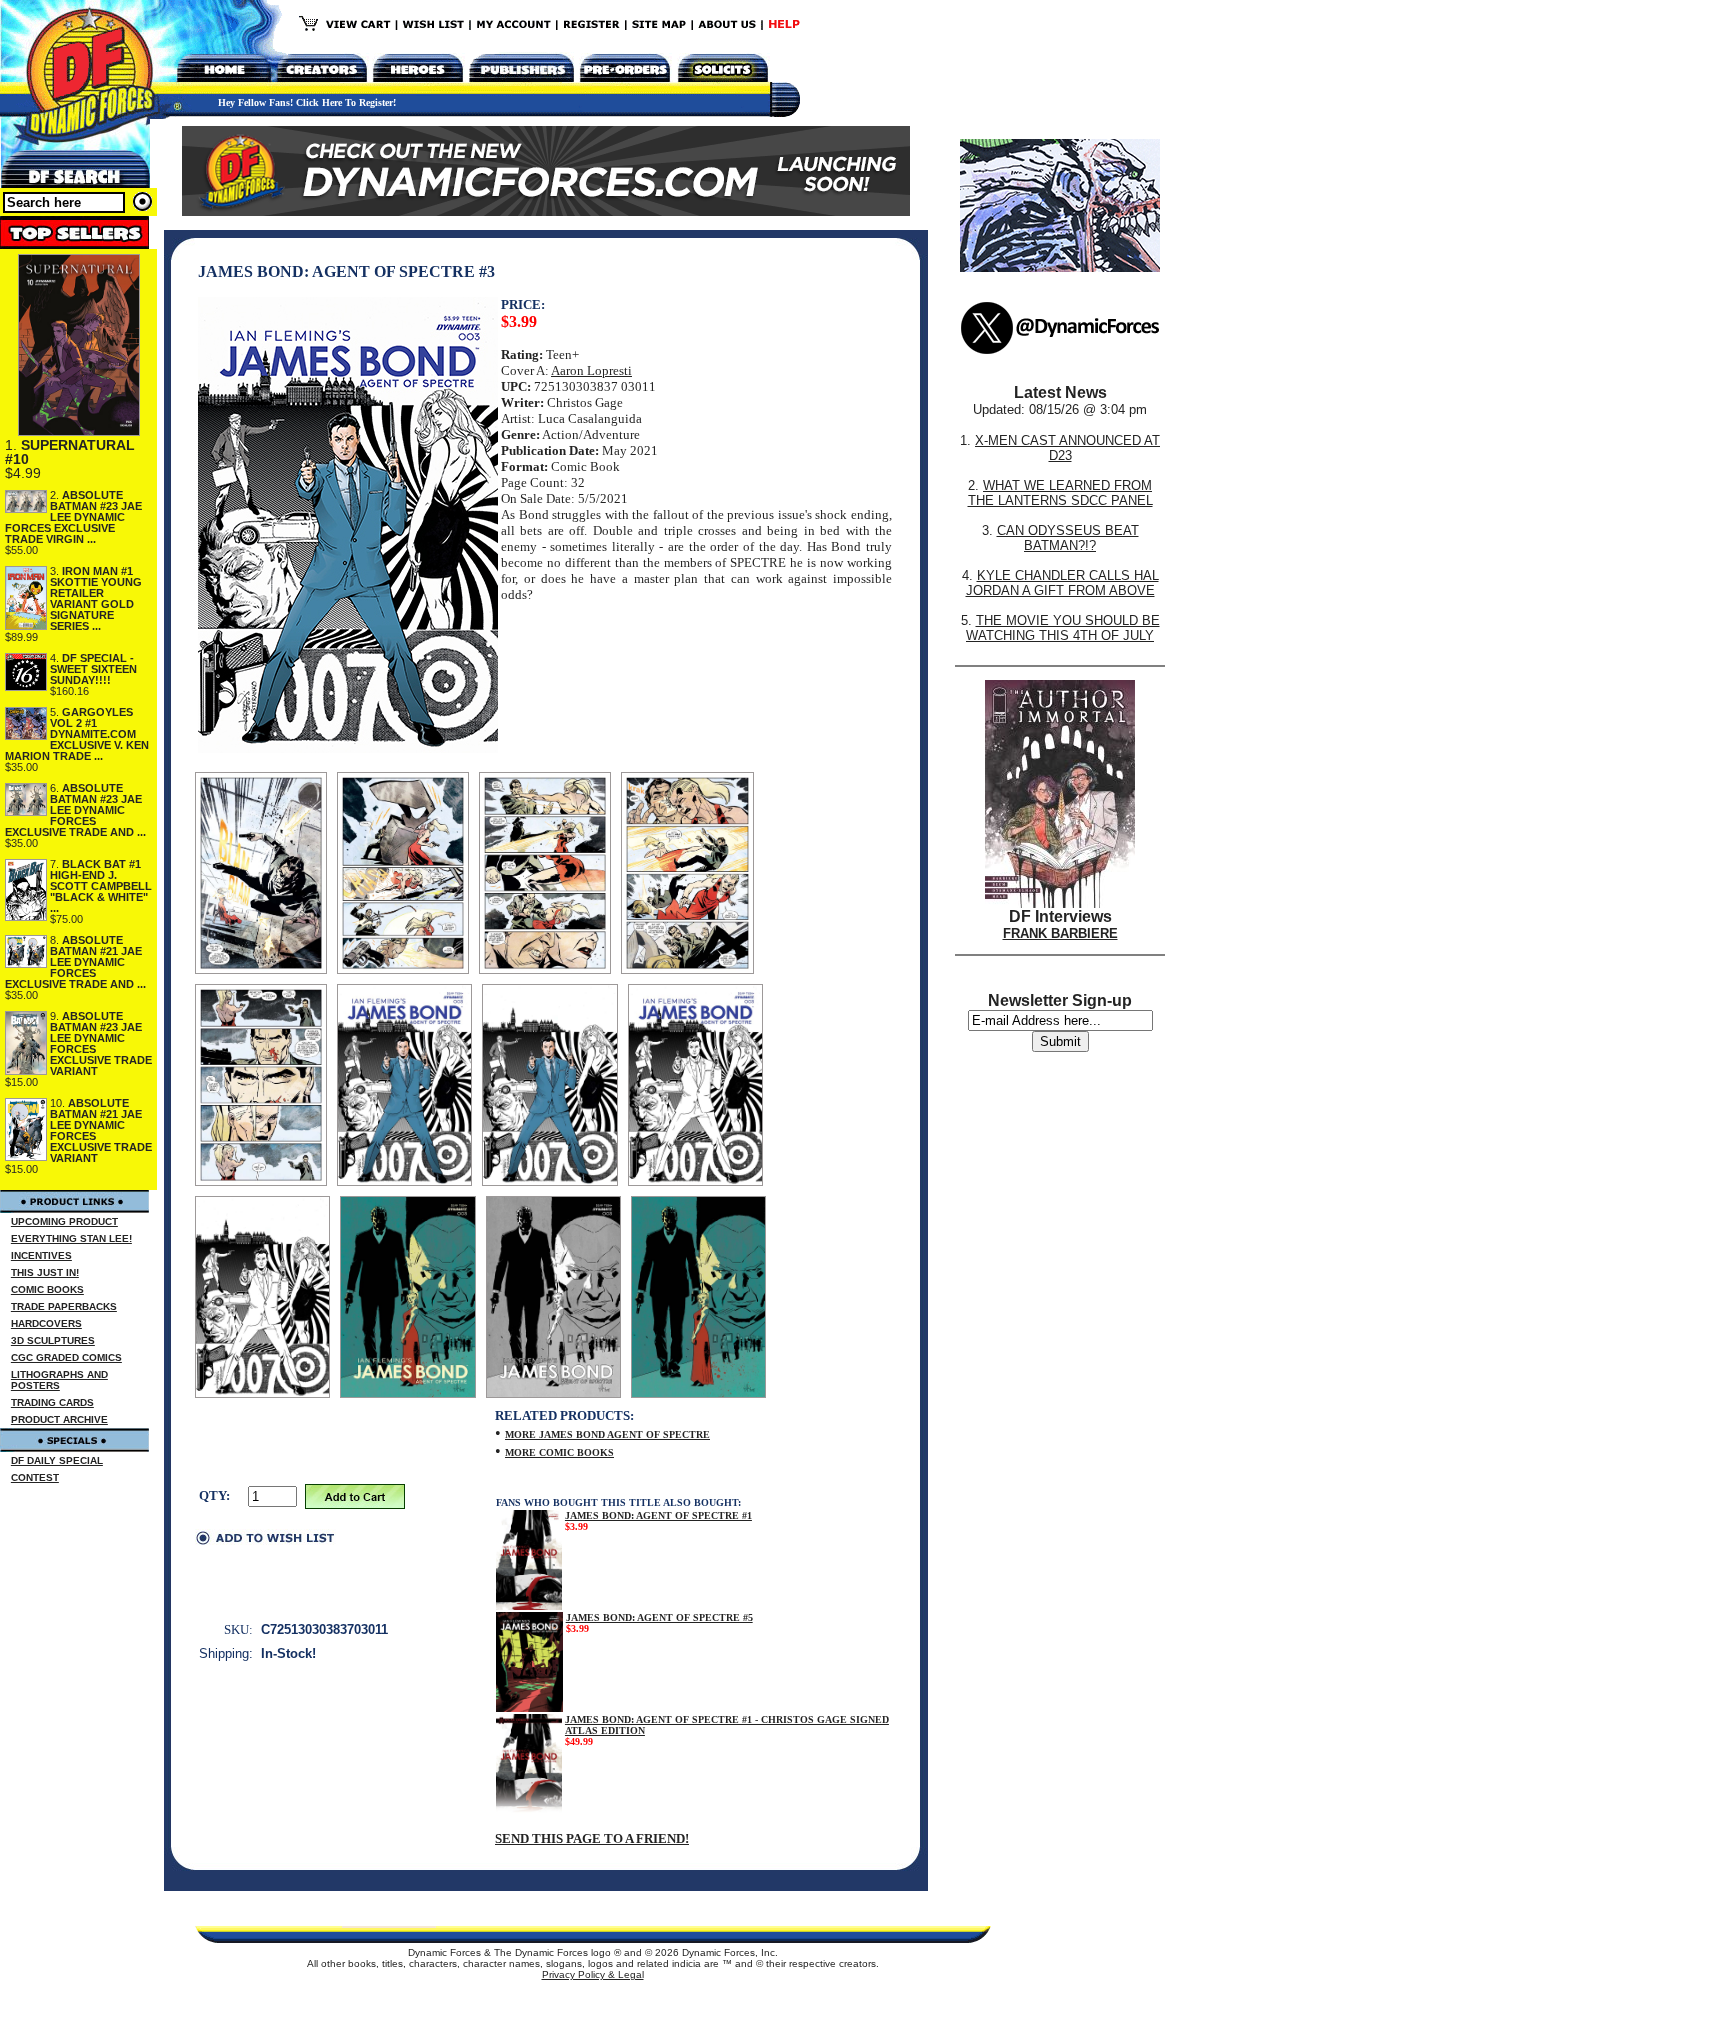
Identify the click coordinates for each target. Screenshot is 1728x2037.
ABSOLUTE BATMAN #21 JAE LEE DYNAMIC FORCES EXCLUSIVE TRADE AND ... (75, 962)
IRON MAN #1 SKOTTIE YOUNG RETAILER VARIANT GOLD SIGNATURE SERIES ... (96, 598)
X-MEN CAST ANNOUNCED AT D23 (1067, 448)
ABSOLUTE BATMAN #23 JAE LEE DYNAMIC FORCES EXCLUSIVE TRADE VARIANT (101, 1043)
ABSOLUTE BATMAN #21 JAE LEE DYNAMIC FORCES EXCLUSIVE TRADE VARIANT (101, 1130)
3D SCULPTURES (53, 1340)
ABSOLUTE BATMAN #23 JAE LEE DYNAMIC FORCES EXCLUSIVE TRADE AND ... (75, 810)
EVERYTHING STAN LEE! (71, 1238)
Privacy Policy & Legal (593, 1974)
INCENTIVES (41, 1255)
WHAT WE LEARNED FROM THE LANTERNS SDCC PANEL (1060, 493)
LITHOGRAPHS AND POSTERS (59, 1380)
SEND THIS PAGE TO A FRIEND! (592, 1838)
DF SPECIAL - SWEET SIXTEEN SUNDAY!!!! (93, 669)
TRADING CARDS (52, 1402)
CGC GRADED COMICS (66, 1357)
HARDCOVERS (46, 1323)
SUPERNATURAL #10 (70, 452)
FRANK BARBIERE (1060, 933)
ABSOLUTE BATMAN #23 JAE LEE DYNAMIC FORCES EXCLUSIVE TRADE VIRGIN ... (73, 517)
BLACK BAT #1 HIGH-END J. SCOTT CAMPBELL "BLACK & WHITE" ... (101, 886)
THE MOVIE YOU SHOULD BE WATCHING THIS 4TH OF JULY (1063, 628)
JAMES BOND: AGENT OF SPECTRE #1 (658, 1515)
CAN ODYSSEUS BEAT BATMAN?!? (1068, 538)
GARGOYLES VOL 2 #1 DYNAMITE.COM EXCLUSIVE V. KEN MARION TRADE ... (77, 734)
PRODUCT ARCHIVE (59, 1419)
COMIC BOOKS (47, 1289)
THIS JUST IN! (45, 1272)
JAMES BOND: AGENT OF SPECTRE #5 (659, 1617)
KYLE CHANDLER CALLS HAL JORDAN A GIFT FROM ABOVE (1062, 583)
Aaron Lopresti (591, 370)
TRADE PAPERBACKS (64, 1306)
